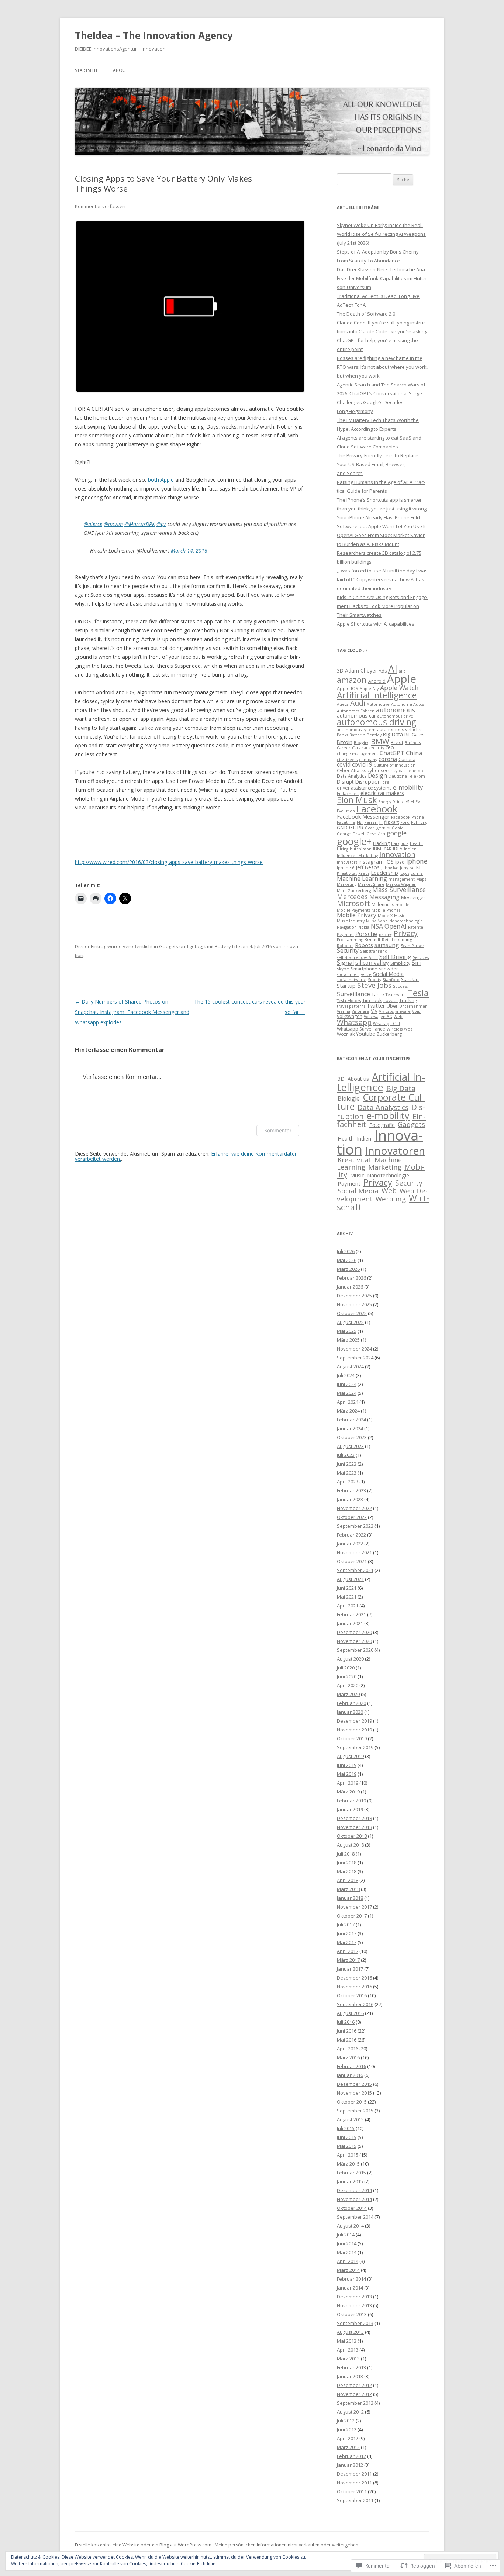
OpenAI (396, 926)
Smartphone (364, 969)
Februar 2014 (351, 2279)
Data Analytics (352, 776)
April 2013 (348, 2350)
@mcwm (113, 524)
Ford (405, 822)
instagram (371, 861)
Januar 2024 (350, 1428)
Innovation (397, 854)
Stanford (391, 980)
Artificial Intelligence (377, 695)
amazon (352, 680)
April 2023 (348, 1482)
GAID (342, 828)
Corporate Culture (381, 1102)
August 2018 (350, 1845)
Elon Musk (357, 800)
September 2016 (355, 2004)
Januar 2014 (350, 2288)
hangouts (400, 843)
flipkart (391, 822)
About (121, 70)
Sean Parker (412, 946)
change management (358, 754)
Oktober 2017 (352, 1916)
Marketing (347, 884)
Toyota (390, 1000)
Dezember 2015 (354, 2084)
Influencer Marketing (357, 856)
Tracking (408, 1000)
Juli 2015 (346, 2128)
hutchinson (361, 849)
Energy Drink (391, 802)
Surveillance (353, 994)
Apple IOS (348, 689)
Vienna (344, 1011)
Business (413, 743)
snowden (389, 969)
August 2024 (350, 1366)
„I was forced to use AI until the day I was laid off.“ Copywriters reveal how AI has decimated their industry (382, 579)
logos (404, 873)
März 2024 (348, 1411)
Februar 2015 (351, 2173)
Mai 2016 (347, 2040)
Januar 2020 (350, 1712)
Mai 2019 (347, 1774)
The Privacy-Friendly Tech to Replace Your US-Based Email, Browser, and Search (378, 464)
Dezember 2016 (354, 1978)
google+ (354, 841)
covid (344, 764)
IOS (389, 861)
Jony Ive (407, 868)
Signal (345, 963)
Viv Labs (386, 1011)
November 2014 (354, 2199)
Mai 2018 (347, 1871)
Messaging (384, 897)
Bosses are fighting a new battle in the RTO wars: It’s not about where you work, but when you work (382, 367)
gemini (383, 828)
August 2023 (350, 1446)
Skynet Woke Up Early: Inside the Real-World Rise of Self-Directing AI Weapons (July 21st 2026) (381, 234)
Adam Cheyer (361, 670)
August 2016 (350, 2013)
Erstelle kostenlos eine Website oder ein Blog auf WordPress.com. (144, 2545)
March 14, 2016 (189, 551)
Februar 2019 (351, 1801)
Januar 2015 (350, 2181)
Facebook (377, 809)
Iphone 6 (346, 868)
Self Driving (395, 957)
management (402, 879)
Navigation (347, 927)
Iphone (417, 861)
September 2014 (355, 2217)
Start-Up (410, 979)
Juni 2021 (347, 1588)
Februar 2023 (351, 1490)
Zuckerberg (389, 1034)
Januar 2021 (350, 1623)
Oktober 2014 (352, 2208)
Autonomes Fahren (356, 711)
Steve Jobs (374, 985)
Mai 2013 (347, 2341)
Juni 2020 (347, 1676)
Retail (387, 940)
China (414, 753)
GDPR (356, 827)
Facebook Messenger (363, 816)
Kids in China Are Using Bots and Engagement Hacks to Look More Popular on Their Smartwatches (383, 606)
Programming (350, 940)
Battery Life (227, 946)
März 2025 (348, 1340)
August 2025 (350, 1322)
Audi (358, 703)
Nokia (364, 927)
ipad (400, 862)
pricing (386, 935)
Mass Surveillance (399, 890)
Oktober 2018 (352, 1836)
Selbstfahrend (374, 951)
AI (393, 669)
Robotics (345, 946)
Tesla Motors (349, 1001)
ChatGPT (392, 753)
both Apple (161, 480)
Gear (370, 828)
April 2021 (348, 1606)
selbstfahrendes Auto (357, 957)
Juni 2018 (347, 1863)
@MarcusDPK (140, 524)
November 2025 (354, 1304)
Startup (346, 986)
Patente (416, 927)
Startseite (87, 70)
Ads (383, 671)
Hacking (381, 843)
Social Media (388, 974)
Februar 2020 (351, 1703)
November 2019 (354, 1730)
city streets (347, 760)
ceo (390, 747)
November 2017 (354, 1907)
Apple (402, 679)
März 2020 (348, 1694)
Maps (421, 879)
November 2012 (354, 2394)
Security (348, 950)
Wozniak (346, 1034)
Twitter (376, 1005)
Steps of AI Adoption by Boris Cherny (378, 252)
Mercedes (352, 897)
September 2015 (355, 2111)
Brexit (397, 742)
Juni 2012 (347, 2429)
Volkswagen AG (378, 1017)
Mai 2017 (347, 1942)
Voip (416, 1011)
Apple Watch (399, 688)
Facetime (346, 822)
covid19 (362, 764)
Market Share (371, 884)
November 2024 (354, 1349)
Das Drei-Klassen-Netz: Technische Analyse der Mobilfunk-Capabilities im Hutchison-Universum (383, 278)
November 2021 (354, 1552)
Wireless (395, 1029)
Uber (392, 1006)
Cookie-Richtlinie (198, 2564)
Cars (356, 748)
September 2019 (355, 1747)
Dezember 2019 (354, 1721)
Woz (408, 1029)
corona (388, 759)
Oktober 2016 (352, 1995)
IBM (377, 849)
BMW (380, 741)
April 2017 (348, 1951)
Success (400, 986)
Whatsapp (354, 1022)
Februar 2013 (351, 2367)
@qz (161, 524)
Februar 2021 (351, 1614)
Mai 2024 (347, 1393)
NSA (377, 926)
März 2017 (348, 1960)
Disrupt (345, 782)
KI (418, 867)
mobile (403, 905)
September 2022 (355, 1526)
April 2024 (348, 1402)
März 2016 (348, 2057)
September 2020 (355, 1650)
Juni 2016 (347, 2031)
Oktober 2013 (352, 2314)
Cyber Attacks (351, 771)
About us (358, 1079)
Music (400, 916)
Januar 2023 (350, 1499)
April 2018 (348, 1880)
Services (421, 957)
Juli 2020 (346, 1668)
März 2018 (348, 1889)
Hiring (343, 849)
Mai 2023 (347, 1473)
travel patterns (351, 1006)
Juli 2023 (346, 1455)
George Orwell (351, 834)
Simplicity (400, 963)
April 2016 (348, 2049)
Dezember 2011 (354, 2474)
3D (340, 670)
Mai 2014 (347, 2252)
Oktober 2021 (352, 1561)
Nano (383, 921)
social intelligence (354, 974)
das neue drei (412, 771)
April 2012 (348, 2438)
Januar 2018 (350, 1898)
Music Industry (351, 921)
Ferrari (371, 822)
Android (377, 681)
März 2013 (348, 2359)
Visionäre (360, 1011)
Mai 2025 (347, 1331)
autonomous (396, 710)
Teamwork (396, 995)
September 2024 (355, 1358)
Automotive (378, 704)
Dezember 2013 (354, 2297)
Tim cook (372, 1000)
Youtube (366, 1034)
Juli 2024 (346, 1375)
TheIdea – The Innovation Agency (154, 35)
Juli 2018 (346, 1854)
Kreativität (347, 873)
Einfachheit (348, 794)
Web (398, 1017)
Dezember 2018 (354, 1818)
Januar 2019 (350, 1809)
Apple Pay (369, 689)
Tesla (418, 993)
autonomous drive (395, 716)
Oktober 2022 (352, 1517)
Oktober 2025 (352, 1313)
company (368, 760)
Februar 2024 (351, 1420)
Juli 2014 (346, 2235)
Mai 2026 (347, 1260)
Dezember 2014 (354, 2190)
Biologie (349, 1098)
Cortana (407, 759)
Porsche (366, 934)
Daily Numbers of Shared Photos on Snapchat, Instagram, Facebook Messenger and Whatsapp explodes (132, 1012)
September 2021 (355, 1570)
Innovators (347, 862)
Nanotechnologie (406, 921)
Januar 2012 (350, 2465)
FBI (360, 822)
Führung (419, 822)
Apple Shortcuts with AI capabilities (376, 624)
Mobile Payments (353, 910)
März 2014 (348, 2270)
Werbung (391, 1199)
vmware (403, 1011)
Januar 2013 (350, 2376)
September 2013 (355, 2323)
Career (344, 748)
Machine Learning (362, 878)
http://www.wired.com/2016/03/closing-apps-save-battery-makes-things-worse (169, 862)
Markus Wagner (401, 884)
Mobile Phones (386, 910)
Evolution (346, 811)
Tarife (378, 995)
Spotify (374, 980)
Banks (342, 735)
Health (416, 843)
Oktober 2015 (352, 2102)
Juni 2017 (347, 1933)
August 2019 (350, 1756)
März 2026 (348, 1269)
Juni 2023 (347, 1464)
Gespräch (376, 834)
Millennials (383, 904)
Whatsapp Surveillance (361, 1029)
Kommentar (278, 1130)
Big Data (393, 734)
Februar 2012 (351, 2456)
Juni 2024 (347, 1384)
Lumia (417, 873)
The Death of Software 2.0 (366, 314)
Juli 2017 (346, 1925)
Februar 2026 (351, 1278)
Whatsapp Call (386, 1024)
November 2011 (354, 2483)
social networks (352, 980)
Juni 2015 (347, 2137)
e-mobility (408, 787)
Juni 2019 (347, 1765)
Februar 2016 (351, 2066)
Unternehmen (413, 1006)
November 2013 (354, 2305)
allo (402, 671)
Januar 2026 (350, 1287)
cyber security (382, 771)
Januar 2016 (350, 2075)
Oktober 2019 (352, 1738)
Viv (374, 1011)
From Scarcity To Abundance (368, 261)
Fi (381, 822)
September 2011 (355, 2500)
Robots (364, 945)
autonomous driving (377, 722)
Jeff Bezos (368, 867)
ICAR (387, 849)
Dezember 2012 (354, 2385)
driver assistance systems (364, 788)
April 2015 (348, 2155)
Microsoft (353, 903)
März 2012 (348, 2447)
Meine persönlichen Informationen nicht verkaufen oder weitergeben (286, 2545)
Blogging (362, 743)
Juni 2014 (347, 2243)
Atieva (343, 704)
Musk (371, 921)
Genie (398, 828)
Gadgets (169, 946)
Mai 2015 (347, 2146)
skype (343, 969)
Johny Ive (390, 868)
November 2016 (354, 1987)
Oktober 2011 (352, 2491)
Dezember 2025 (354, 1296)
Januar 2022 (350, 1544)
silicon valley (372, 963)
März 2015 (348, 2164)
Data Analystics (383, 1107)
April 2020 (348, 1685)
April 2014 (348, 2261)
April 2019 (348, 1783)
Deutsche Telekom (407, 776)
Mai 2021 (347, 1597)
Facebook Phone (408, 817)
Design (377, 775)
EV (418, 802)
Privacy (406, 933)
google (397, 833)
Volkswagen (350, 1016)
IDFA (398, 849)
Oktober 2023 (352, 1437)
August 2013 (350, 2332)
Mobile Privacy (357, 915)
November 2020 (354, 1641)
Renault (372, 940)
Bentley (374, 735)
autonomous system (356, 730)
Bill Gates (414, 735)
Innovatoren (395, 1151)
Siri (416, 963)
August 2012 (350, 2412)
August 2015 (350, 2119)
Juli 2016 (346, 2022)
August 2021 (350, 1579)
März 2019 (348, 1792)
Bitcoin (345, 742)
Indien (410, 849)
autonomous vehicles (400, 730)
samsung (387, 945)
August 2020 (350, 1659)
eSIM (409, 802)
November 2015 (354, 2093)
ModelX (385, 916)
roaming (403, 940)
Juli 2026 (346, 1251)
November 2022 (354, 1508)
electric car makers (382, 793)
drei (386, 782)
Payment (345, 935)
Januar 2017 (350, 1969)
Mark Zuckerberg (354, 891)
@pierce (93, 524)
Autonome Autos (408, 704)
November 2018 (354, 1827)
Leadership (384, 873)
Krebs (364, 873)
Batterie (357, 735)
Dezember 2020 (354, 1632)
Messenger (413, 897)
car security (373, 748)
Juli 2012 (346, 2421)
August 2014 (350, 2226)
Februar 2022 (351, 1535)
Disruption (368, 781)
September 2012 (355, 2403)
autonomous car (356, 716)
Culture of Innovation (395, 765)
